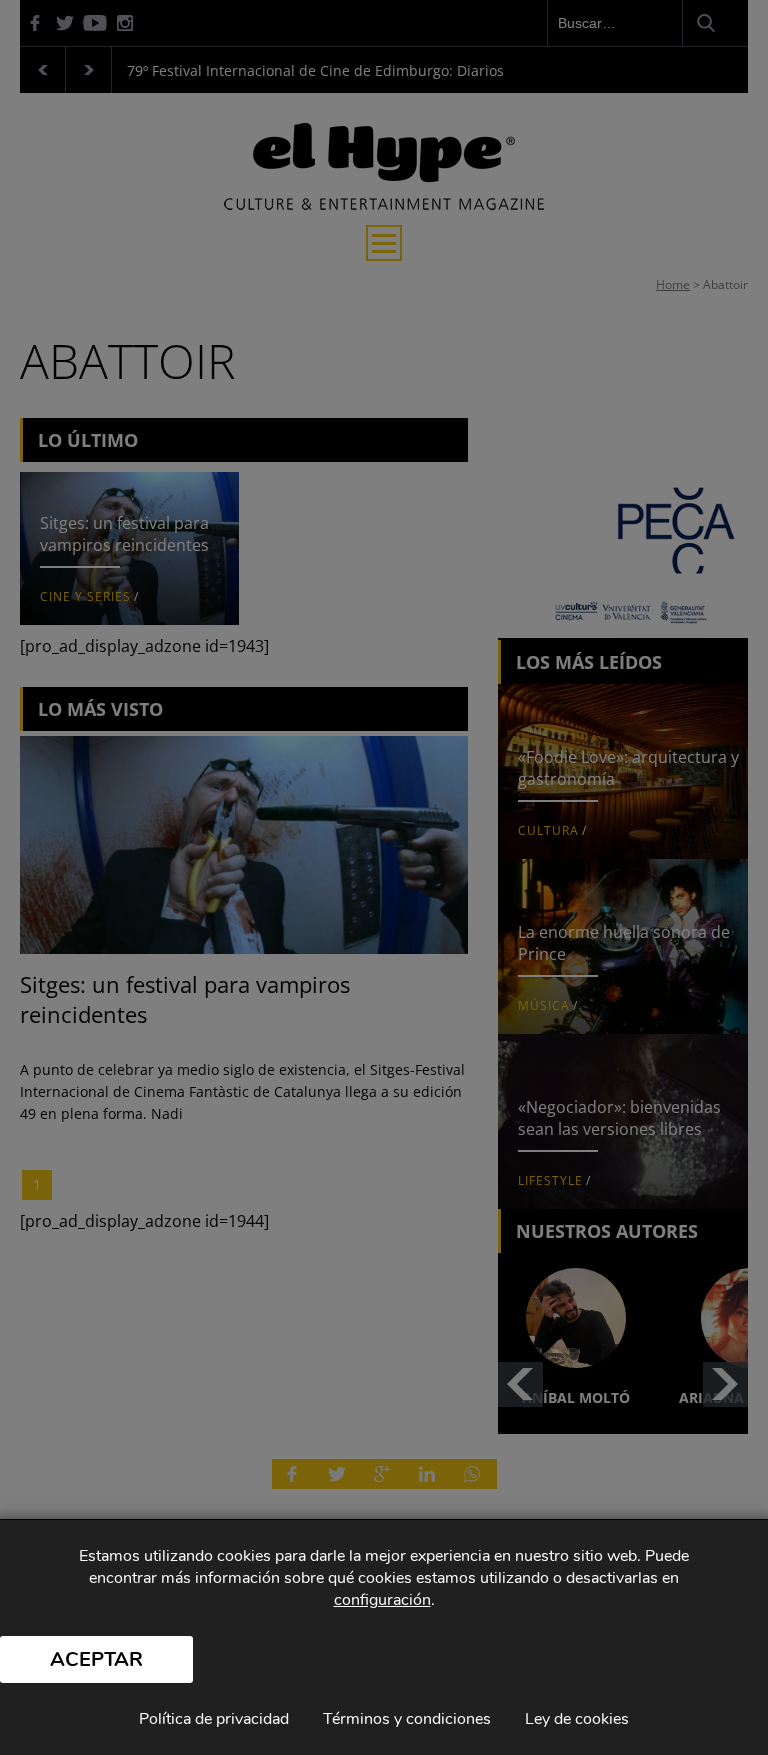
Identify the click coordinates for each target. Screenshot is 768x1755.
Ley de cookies (577, 1719)
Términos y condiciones (407, 1719)
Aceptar (96, 1659)
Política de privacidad (214, 1719)
